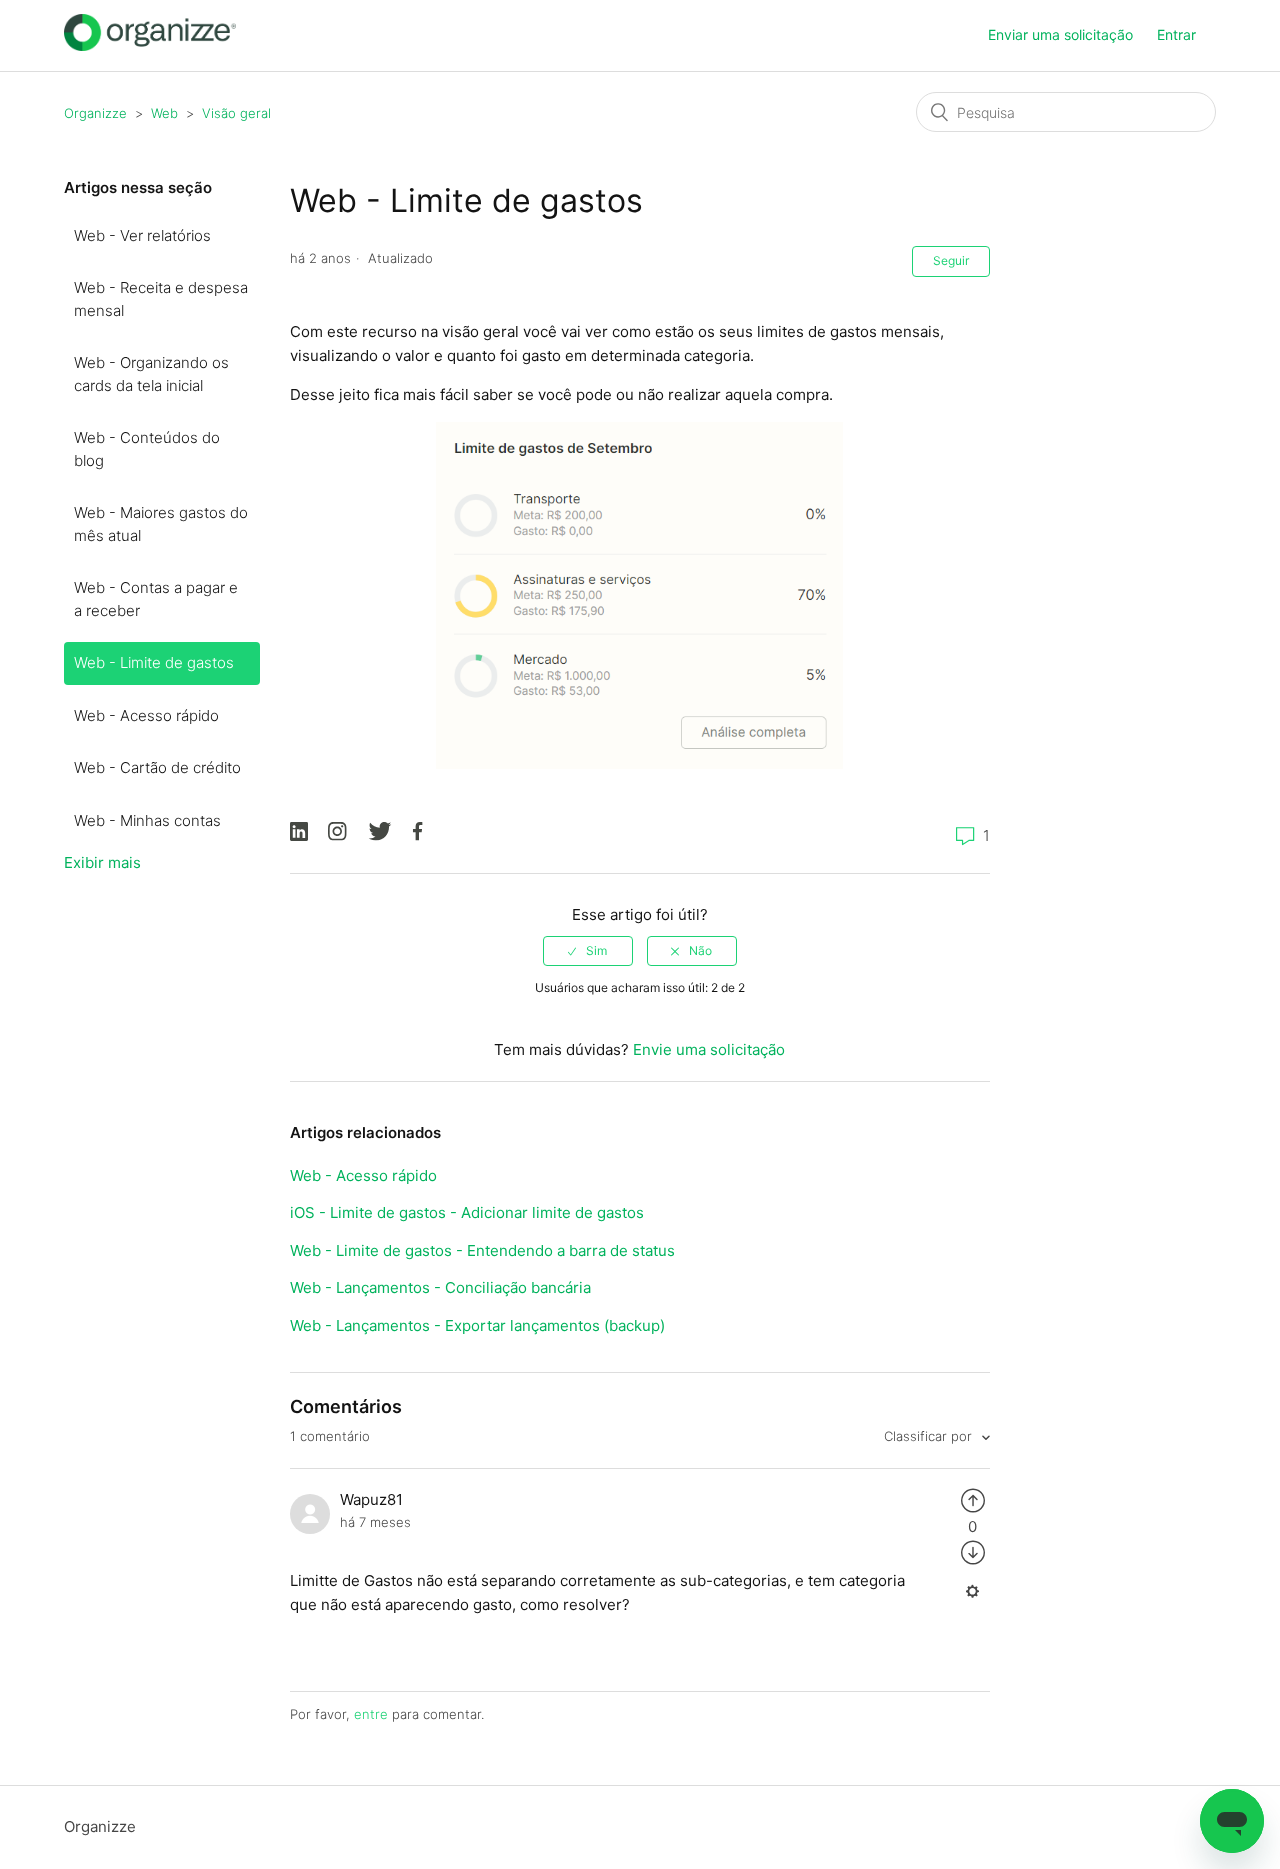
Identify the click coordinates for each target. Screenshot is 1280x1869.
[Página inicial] (150, 45)
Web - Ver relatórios (142, 235)
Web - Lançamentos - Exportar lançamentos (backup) (477, 1325)
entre (371, 1714)
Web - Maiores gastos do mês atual (161, 524)
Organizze (95, 113)
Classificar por (930, 1436)
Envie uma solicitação (709, 1049)
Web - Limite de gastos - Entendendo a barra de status (482, 1250)
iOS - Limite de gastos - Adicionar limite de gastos (467, 1212)
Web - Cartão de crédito (157, 767)
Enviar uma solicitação (1060, 34)
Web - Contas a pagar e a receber (156, 599)
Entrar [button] (1176, 34)
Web (164, 113)
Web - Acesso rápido (146, 715)
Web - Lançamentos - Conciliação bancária (440, 1287)
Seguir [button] (951, 260)
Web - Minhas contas (147, 820)
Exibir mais (102, 862)
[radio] (588, 951)
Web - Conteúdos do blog (147, 449)
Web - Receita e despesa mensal (161, 299)
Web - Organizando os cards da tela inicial (151, 374)
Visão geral (236, 113)
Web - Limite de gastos (154, 662)
